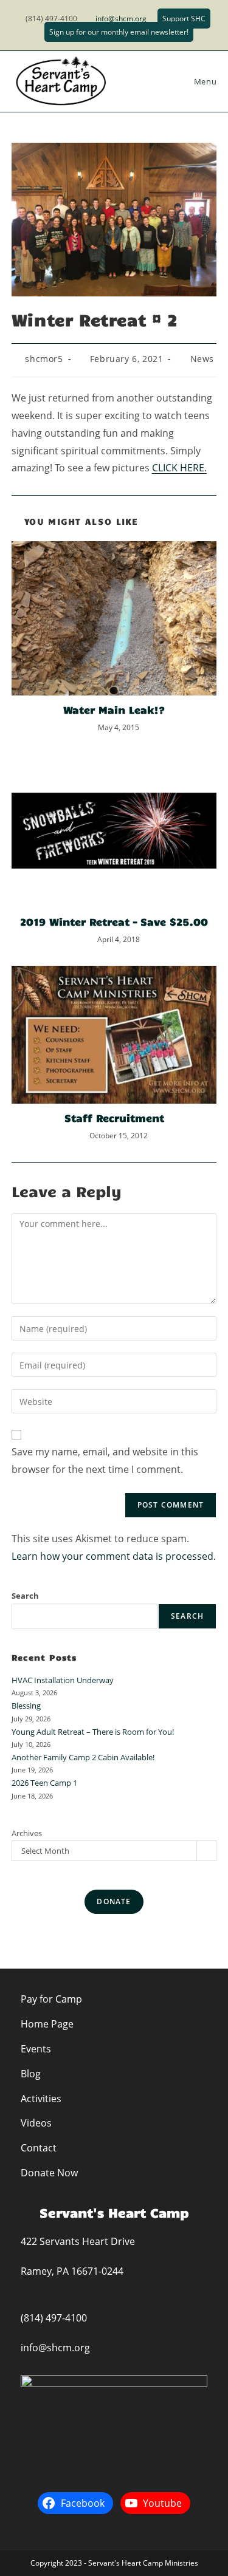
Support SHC (184, 19)
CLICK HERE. (179, 468)
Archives (27, 1833)
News (202, 359)
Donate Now (49, 2173)
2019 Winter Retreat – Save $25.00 (114, 921)
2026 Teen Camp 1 (44, 1783)
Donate (114, 1901)
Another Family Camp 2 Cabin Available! (83, 1757)
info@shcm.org (121, 19)
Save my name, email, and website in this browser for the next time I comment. (105, 1461)
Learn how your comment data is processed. (114, 1556)
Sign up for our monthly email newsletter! (119, 32)
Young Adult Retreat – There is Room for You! (93, 1732)
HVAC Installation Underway (63, 1680)
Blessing (26, 1706)
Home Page (47, 2024)
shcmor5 (44, 359)
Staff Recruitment (114, 1118)
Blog (31, 2074)
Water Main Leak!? (114, 709)
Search (25, 1596)
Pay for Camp (51, 1999)
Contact (39, 2148)
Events (36, 2049)
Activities (41, 2099)
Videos (36, 2123)
